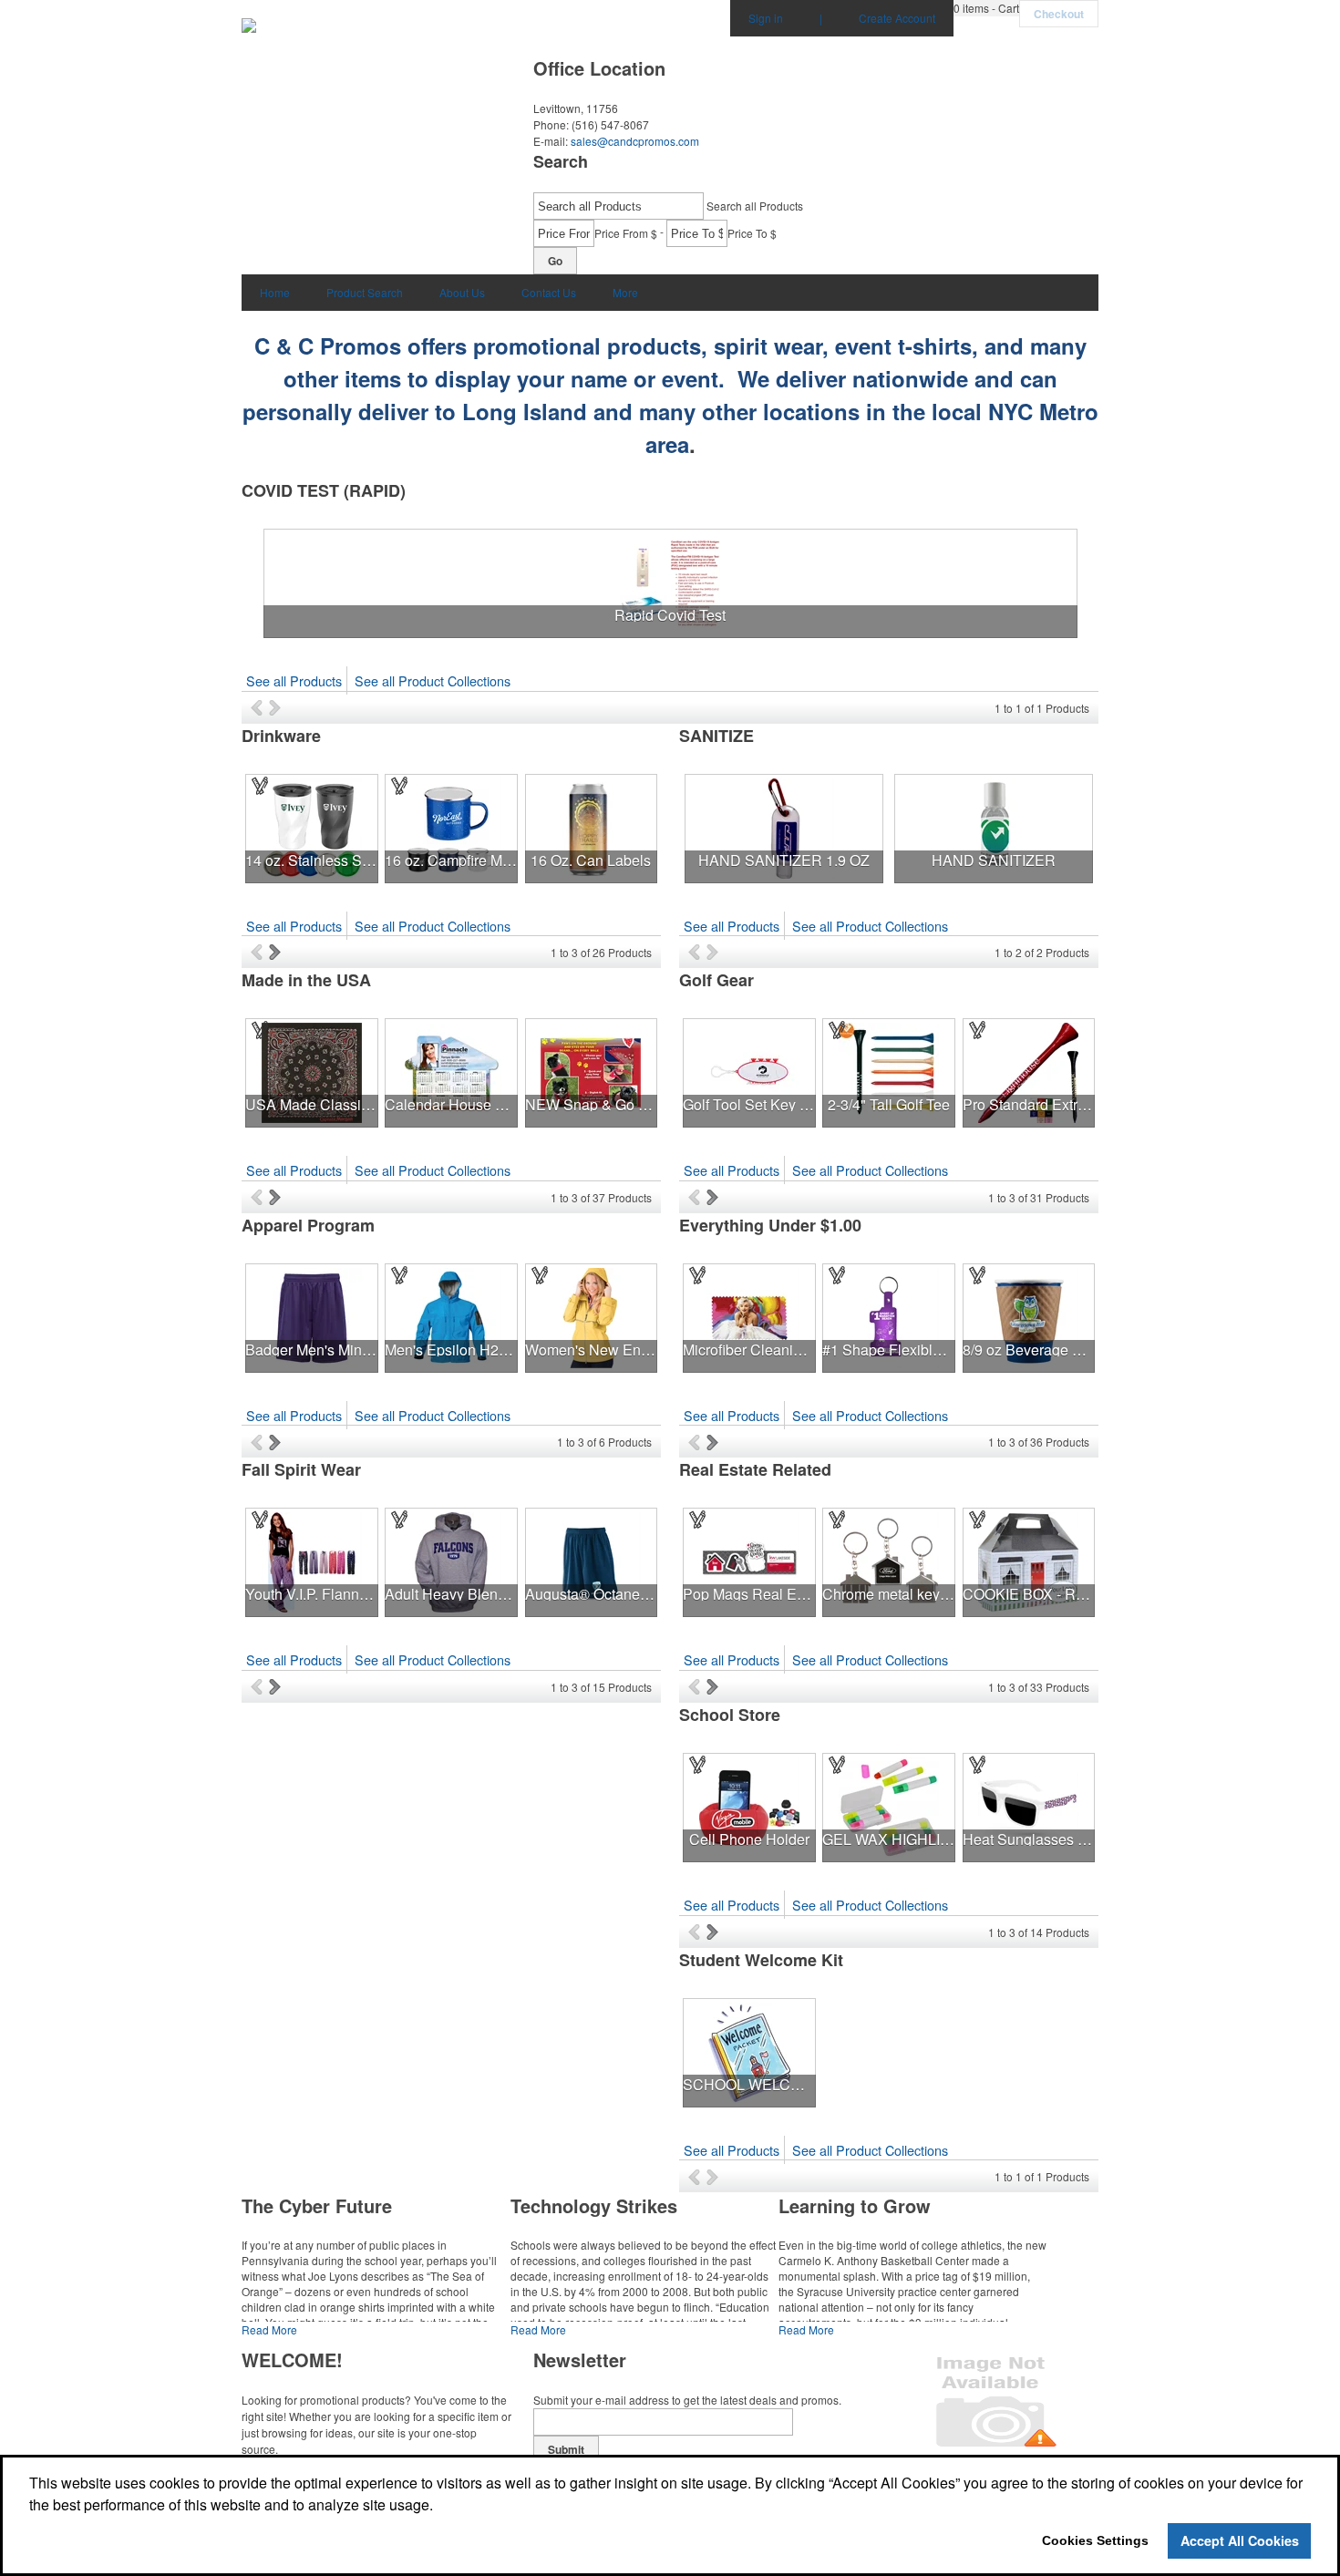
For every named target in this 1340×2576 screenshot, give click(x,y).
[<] (260, 707)
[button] (986, 8)
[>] (277, 707)
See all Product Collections (433, 680)
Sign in (766, 18)
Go (555, 261)
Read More (269, 2329)
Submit (566, 2449)
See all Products (294, 680)
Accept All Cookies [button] (1240, 2540)
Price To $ (752, 233)
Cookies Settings (1095, 2540)
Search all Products (755, 206)
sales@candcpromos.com (635, 141)
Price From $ (626, 233)
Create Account (897, 18)
